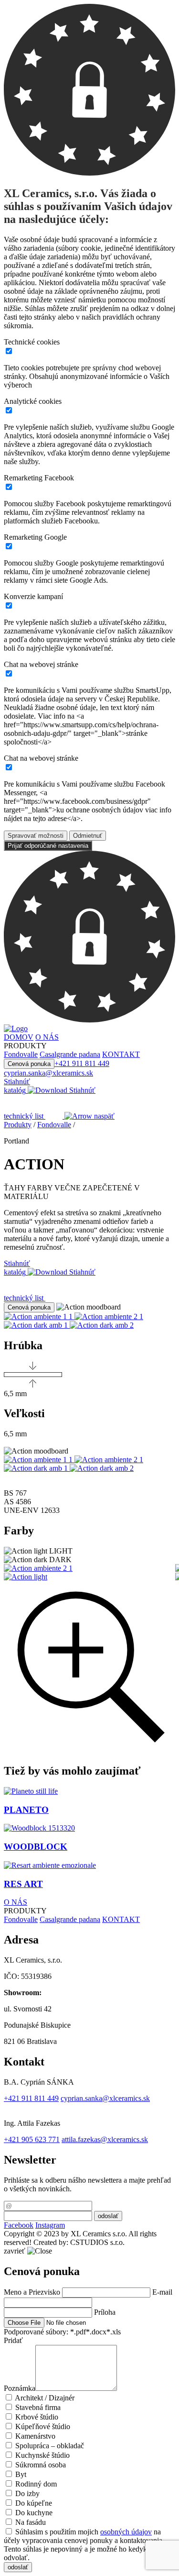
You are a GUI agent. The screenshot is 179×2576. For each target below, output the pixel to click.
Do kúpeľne (34, 2503)
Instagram (50, 2225)
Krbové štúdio (37, 2417)
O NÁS (16, 1902)
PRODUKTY (25, 1911)
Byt (21, 2474)
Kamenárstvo (35, 2436)
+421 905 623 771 (32, 2139)
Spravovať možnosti (36, 836)
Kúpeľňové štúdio (43, 2426)
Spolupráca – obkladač (50, 2446)
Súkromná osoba (41, 2465)
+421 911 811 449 (82, 1063)
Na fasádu (31, 2522)
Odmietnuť (88, 836)
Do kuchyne (34, 2513)
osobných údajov (126, 2532)
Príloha (105, 2312)
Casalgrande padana (70, 1919)
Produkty (18, 1125)
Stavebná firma (38, 2407)
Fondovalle (54, 1125)
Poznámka (20, 2388)
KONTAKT (121, 1919)
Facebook (19, 2225)
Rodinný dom (36, 2484)
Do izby (27, 2493)
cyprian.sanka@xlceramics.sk (48, 1073)
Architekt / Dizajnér (45, 2398)
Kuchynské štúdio (42, 2455)
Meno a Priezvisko (32, 2292)
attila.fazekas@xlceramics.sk (105, 2139)
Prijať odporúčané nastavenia (48, 846)
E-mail (162, 2292)
